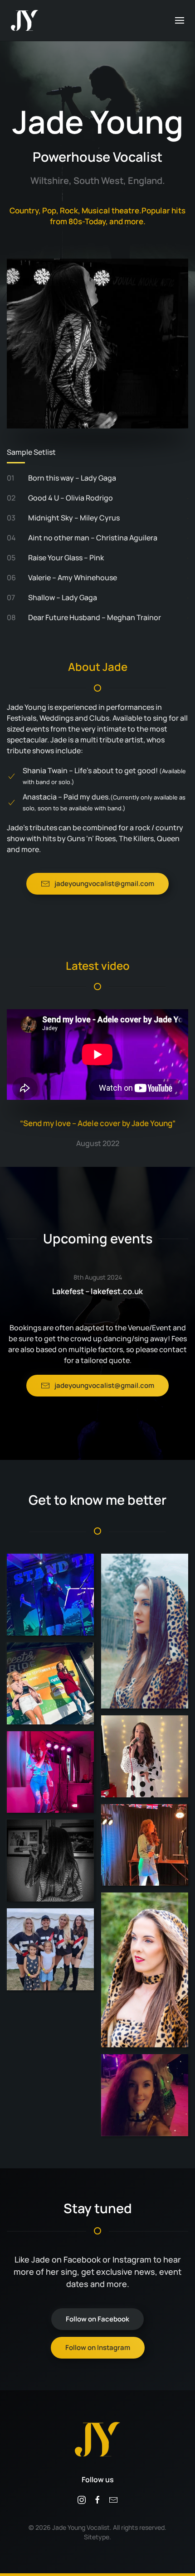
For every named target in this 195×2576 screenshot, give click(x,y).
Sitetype (97, 2537)
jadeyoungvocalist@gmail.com (104, 884)
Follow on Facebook (97, 2319)
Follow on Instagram (98, 2347)
